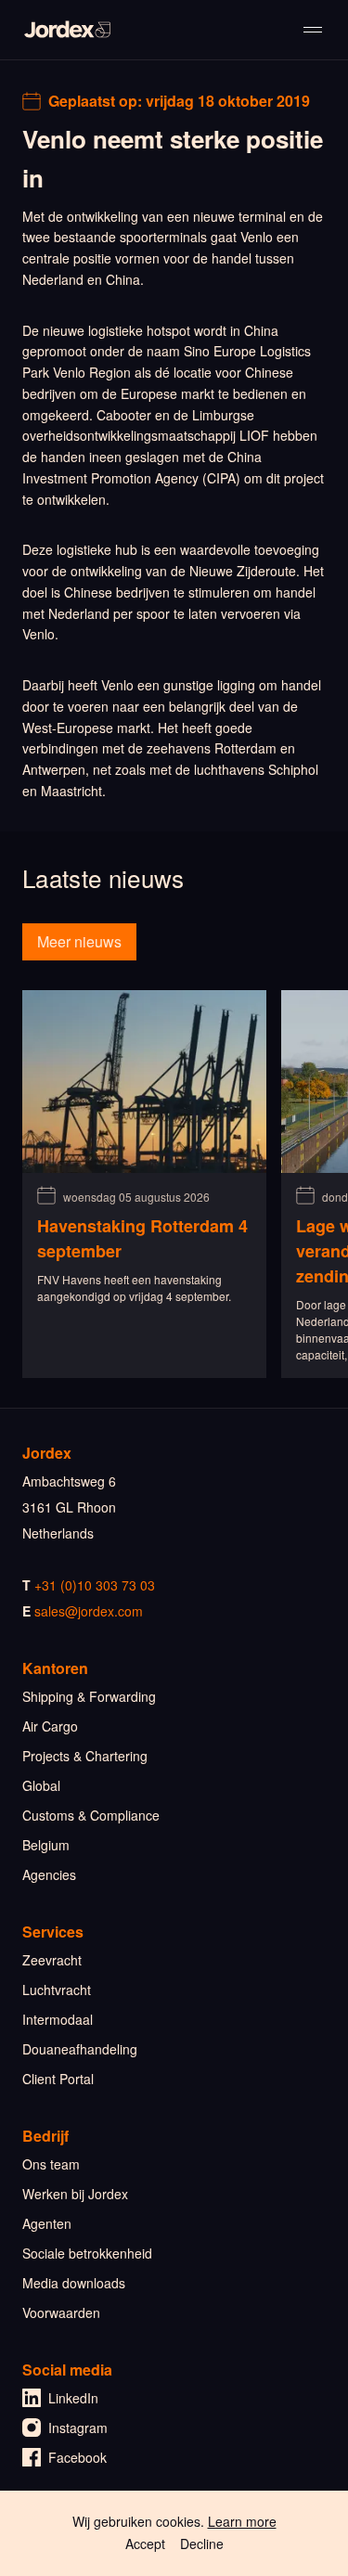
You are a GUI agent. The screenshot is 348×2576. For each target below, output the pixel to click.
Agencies (49, 1874)
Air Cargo (50, 1726)
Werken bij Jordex (75, 2194)
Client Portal (58, 2079)
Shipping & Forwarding (89, 1696)
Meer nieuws (79, 941)
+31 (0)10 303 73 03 (95, 1585)
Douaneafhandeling (80, 2049)
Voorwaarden (61, 2312)
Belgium (46, 1845)
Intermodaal (58, 2019)
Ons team (51, 2164)
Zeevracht (52, 1960)
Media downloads (74, 2283)
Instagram (78, 2428)
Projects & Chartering (85, 1756)
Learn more (242, 2521)
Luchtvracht (57, 1990)
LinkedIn (73, 2398)
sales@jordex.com (89, 1611)
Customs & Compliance (91, 1815)
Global (41, 1785)
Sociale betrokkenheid (87, 2253)
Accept (145, 2544)
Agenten (47, 2223)
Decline (202, 2544)
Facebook (77, 2457)
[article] (144, 1184)
